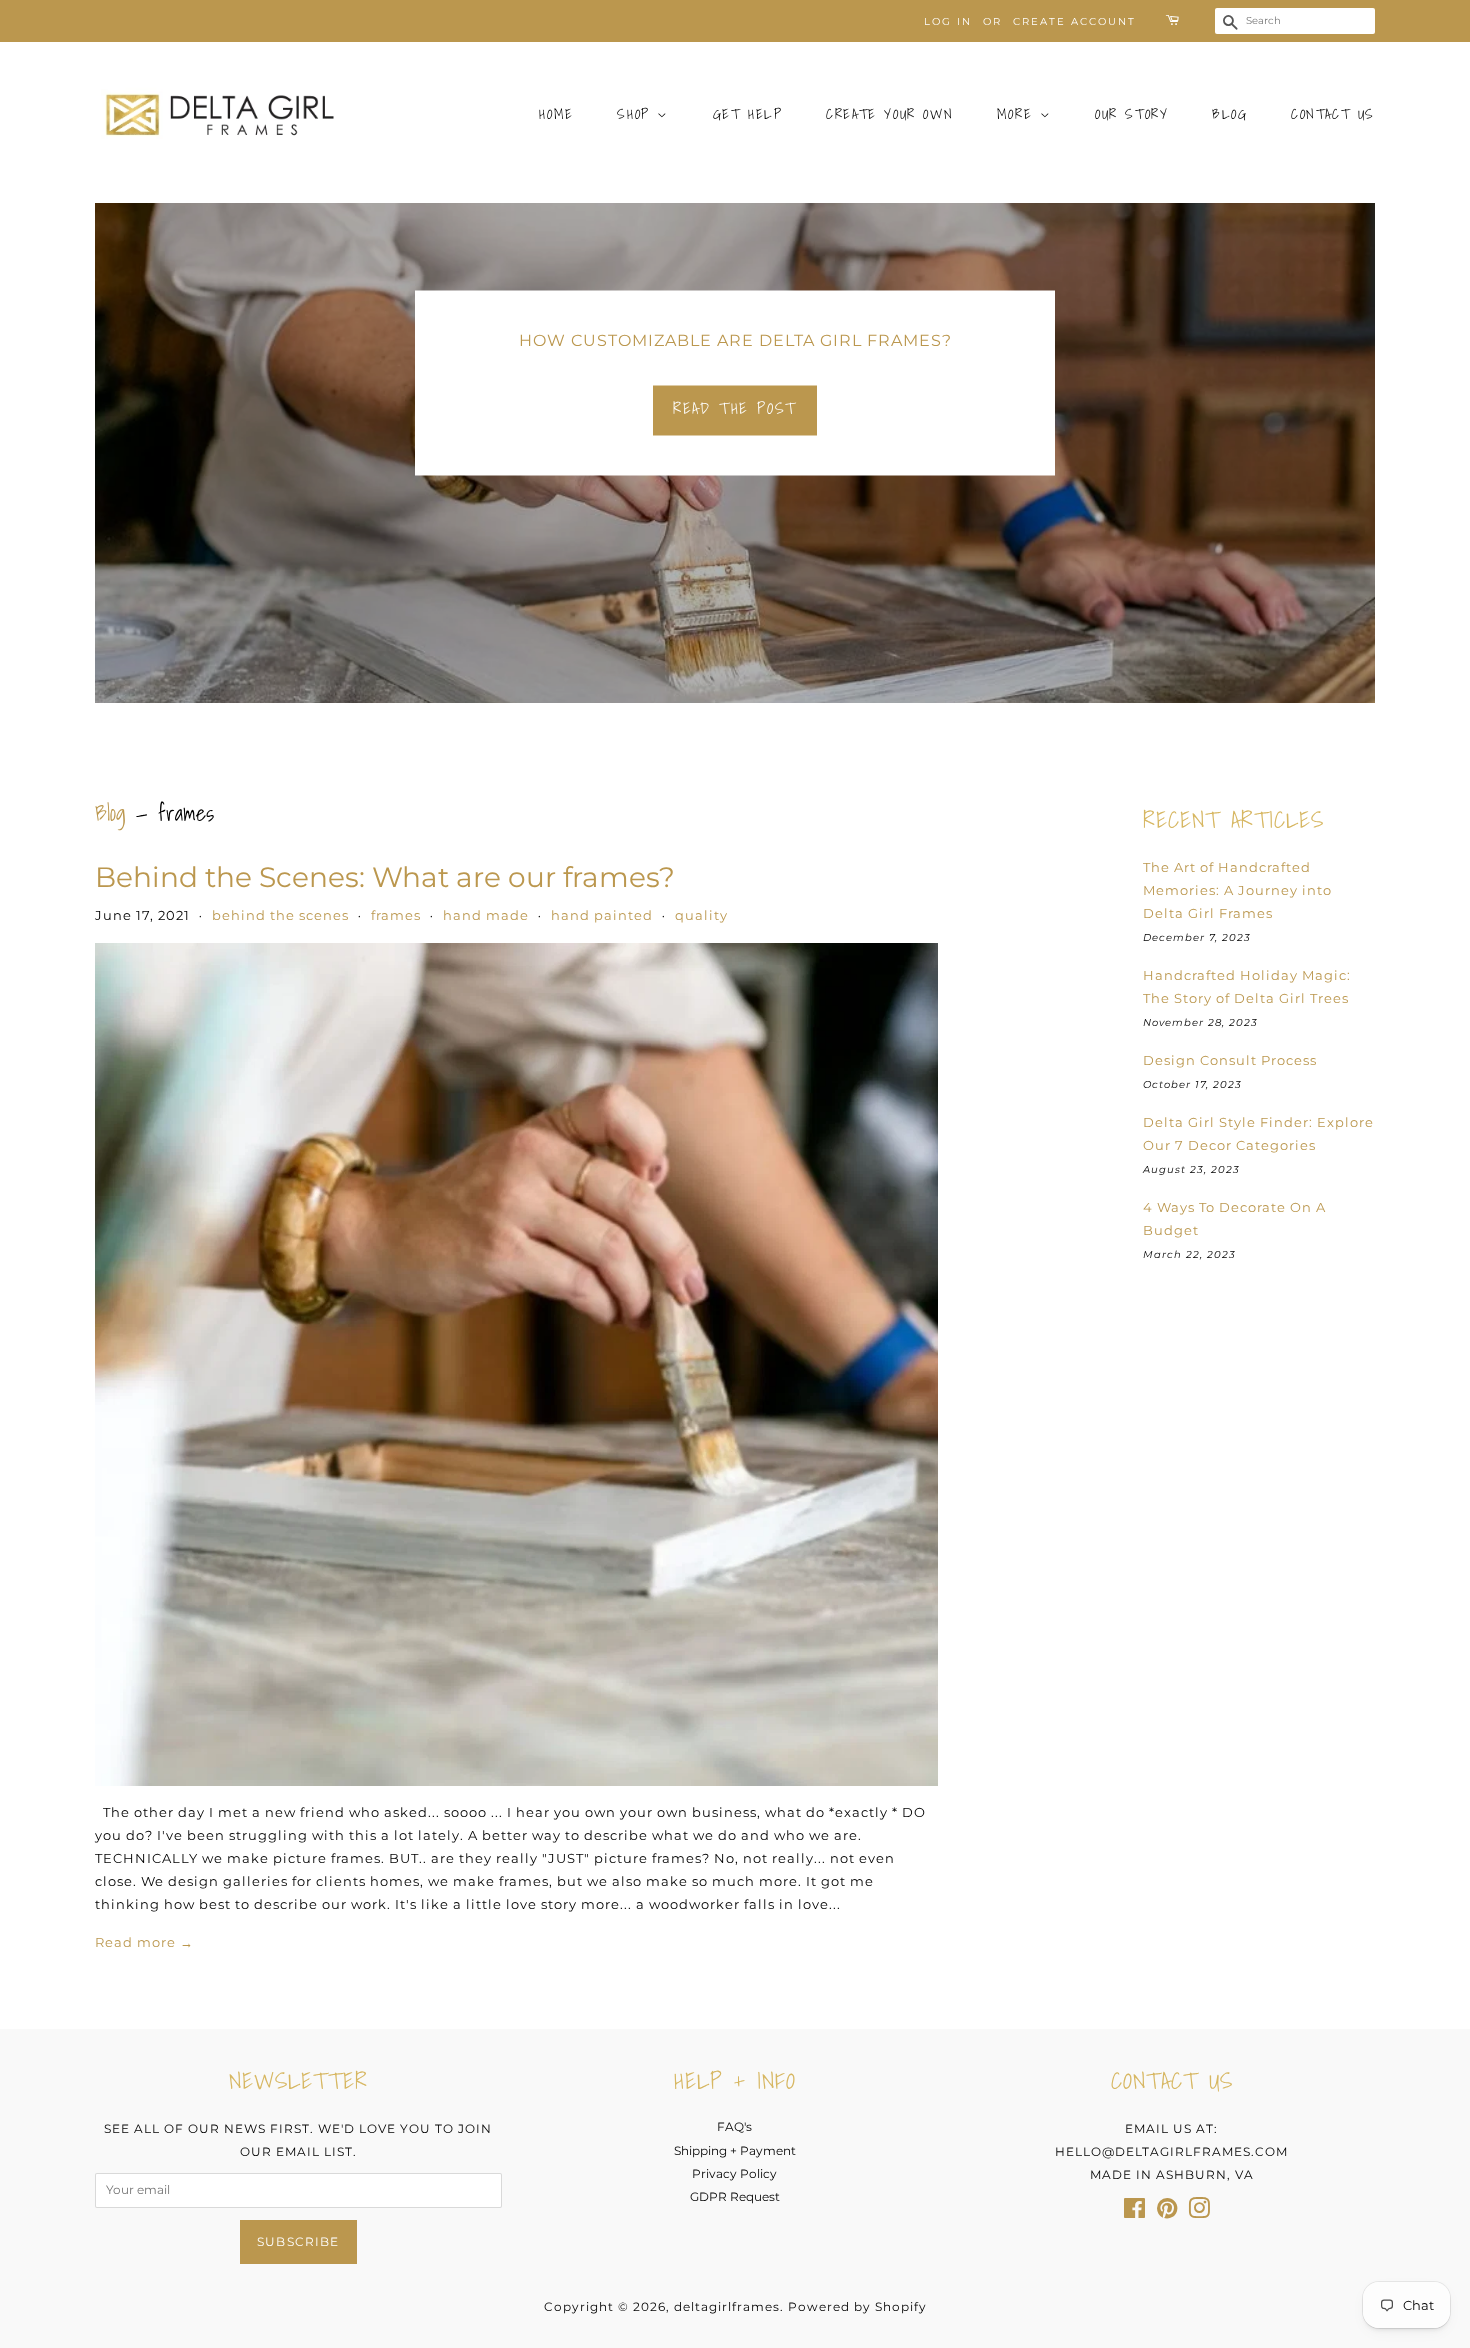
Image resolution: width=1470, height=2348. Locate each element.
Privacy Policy (734, 2173)
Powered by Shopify (857, 2306)
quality (701, 915)
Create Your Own (889, 114)
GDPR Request (735, 2196)
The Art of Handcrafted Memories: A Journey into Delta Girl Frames (1237, 890)
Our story (1131, 114)
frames (396, 915)
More (1018, 114)
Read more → (144, 1942)
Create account (1074, 21)
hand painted (602, 915)
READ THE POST (735, 408)
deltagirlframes (727, 2306)
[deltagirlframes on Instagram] (1199, 2212)
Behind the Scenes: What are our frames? (385, 877)
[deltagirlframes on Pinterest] (1167, 2212)
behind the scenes (280, 915)
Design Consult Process (1230, 1060)
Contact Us (1333, 114)
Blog (1229, 114)
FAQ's (734, 2126)
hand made (486, 915)
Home (556, 114)
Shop (637, 114)
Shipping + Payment (735, 2150)
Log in (948, 21)
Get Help (748, 114)
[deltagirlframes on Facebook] (1134, 2212)
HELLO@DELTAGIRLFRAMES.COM (1171, 2151)
